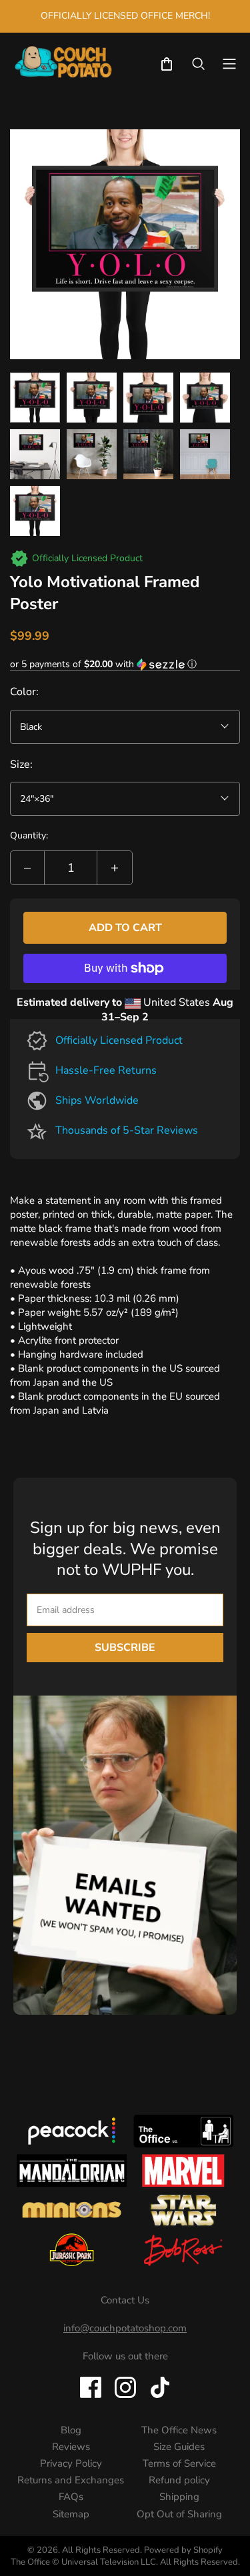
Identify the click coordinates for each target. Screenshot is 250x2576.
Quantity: (29, 835)
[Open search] (199, 64)
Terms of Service (179, 2463)
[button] (125, 664)
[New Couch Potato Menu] (229, 64)
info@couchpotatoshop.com (125, 2328)
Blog (71, 2430)
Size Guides (179, 2447)
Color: (24, 692)
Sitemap (71, 2514)
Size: (21, 764)
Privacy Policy (71, 2463)
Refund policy (179, 2480)
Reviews (71, 2447)
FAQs (71, 2497)
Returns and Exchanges (71, 2480)
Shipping (179, 2497)
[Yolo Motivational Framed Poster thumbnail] (35, 398)
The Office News (179, 2430)
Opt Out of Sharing (179, 2514)
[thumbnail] (35, 454)
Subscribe (125, 1648)
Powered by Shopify (183, 2550)
